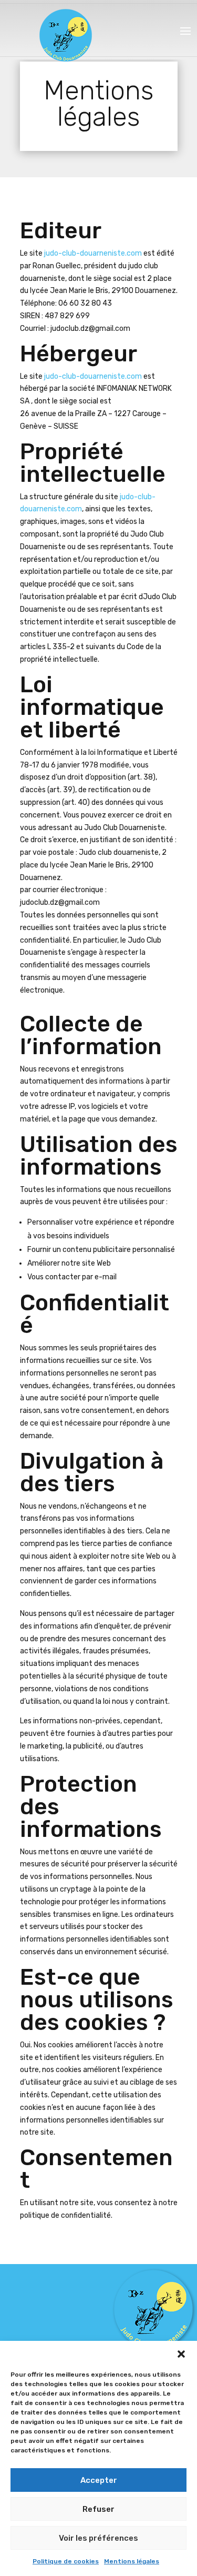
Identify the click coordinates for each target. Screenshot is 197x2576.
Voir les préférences (98, 2538)
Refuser (98, 2509)
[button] (181, 2354)
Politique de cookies (66, 2561)
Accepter (99, 2480)
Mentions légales (132, 2561)
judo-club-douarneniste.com (92, 253)
